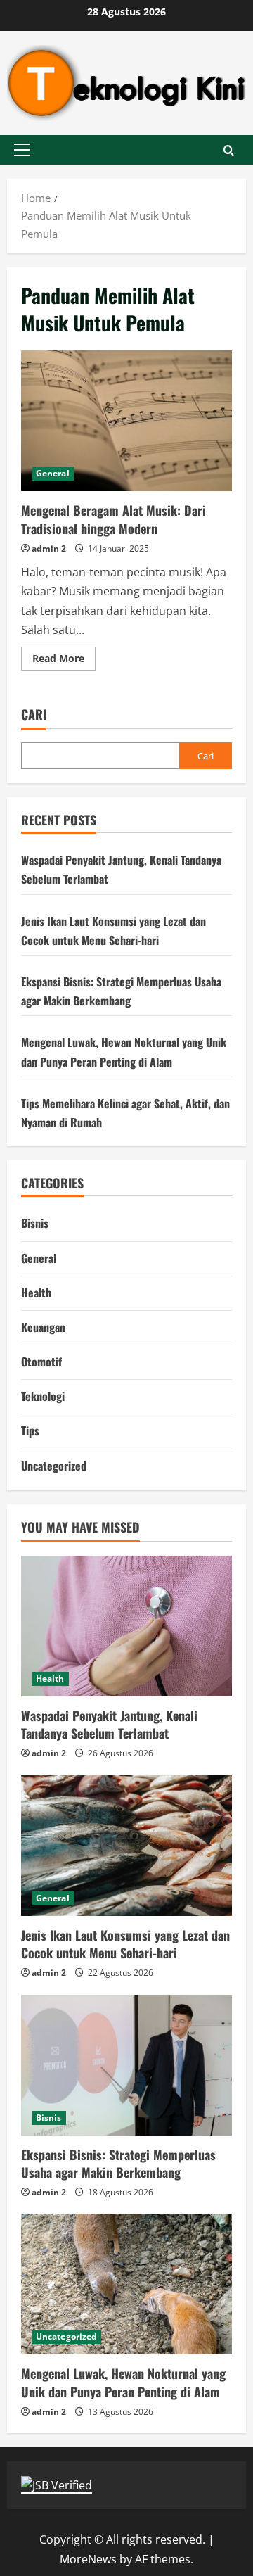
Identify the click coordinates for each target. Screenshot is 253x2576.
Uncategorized (54, 1466)
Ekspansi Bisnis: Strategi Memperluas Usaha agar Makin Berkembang (118, 2163)
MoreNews (88, 2559)
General (53, 473)
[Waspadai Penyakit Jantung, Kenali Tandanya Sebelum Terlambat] (126, 1626)
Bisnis (35, 1223)
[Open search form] (229, 150)
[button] (22, 150)
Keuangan (43, 1327)
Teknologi (43, 1396)
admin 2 (49, 548)
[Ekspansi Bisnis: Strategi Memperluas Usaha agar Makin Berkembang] (126, 2065)
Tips (30, 1430)
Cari (34, 715)
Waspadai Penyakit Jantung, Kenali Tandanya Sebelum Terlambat (109, 1724)
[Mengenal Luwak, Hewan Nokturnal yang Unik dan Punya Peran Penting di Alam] (126, 2284)
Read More (64, 661)
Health (36, 1293)
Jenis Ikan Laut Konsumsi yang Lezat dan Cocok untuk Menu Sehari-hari (125, 1944)
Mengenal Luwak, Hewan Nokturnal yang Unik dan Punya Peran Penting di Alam (123, 2382)
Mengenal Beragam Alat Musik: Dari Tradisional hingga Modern (126, 421)
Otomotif (41, 1362)
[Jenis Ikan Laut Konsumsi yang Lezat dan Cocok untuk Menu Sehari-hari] (126, 1846)
